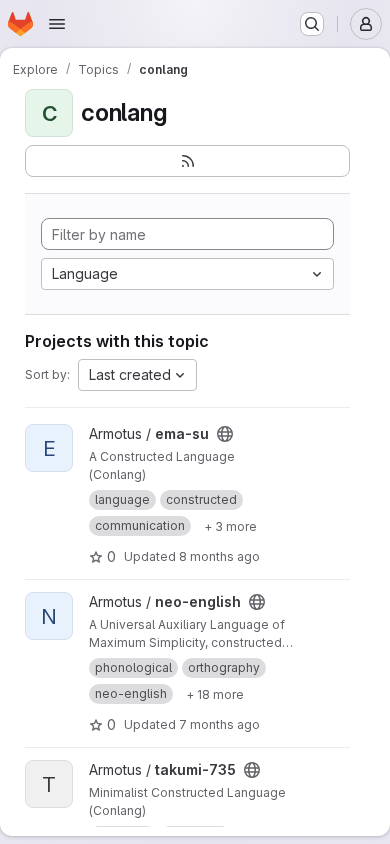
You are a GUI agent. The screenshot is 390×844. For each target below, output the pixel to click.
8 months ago (219, 556)
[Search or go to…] (312, 24)
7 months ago (219, 724)
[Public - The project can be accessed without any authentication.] (225, 434)
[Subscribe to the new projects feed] (187, 161)
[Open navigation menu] (57, 24)
